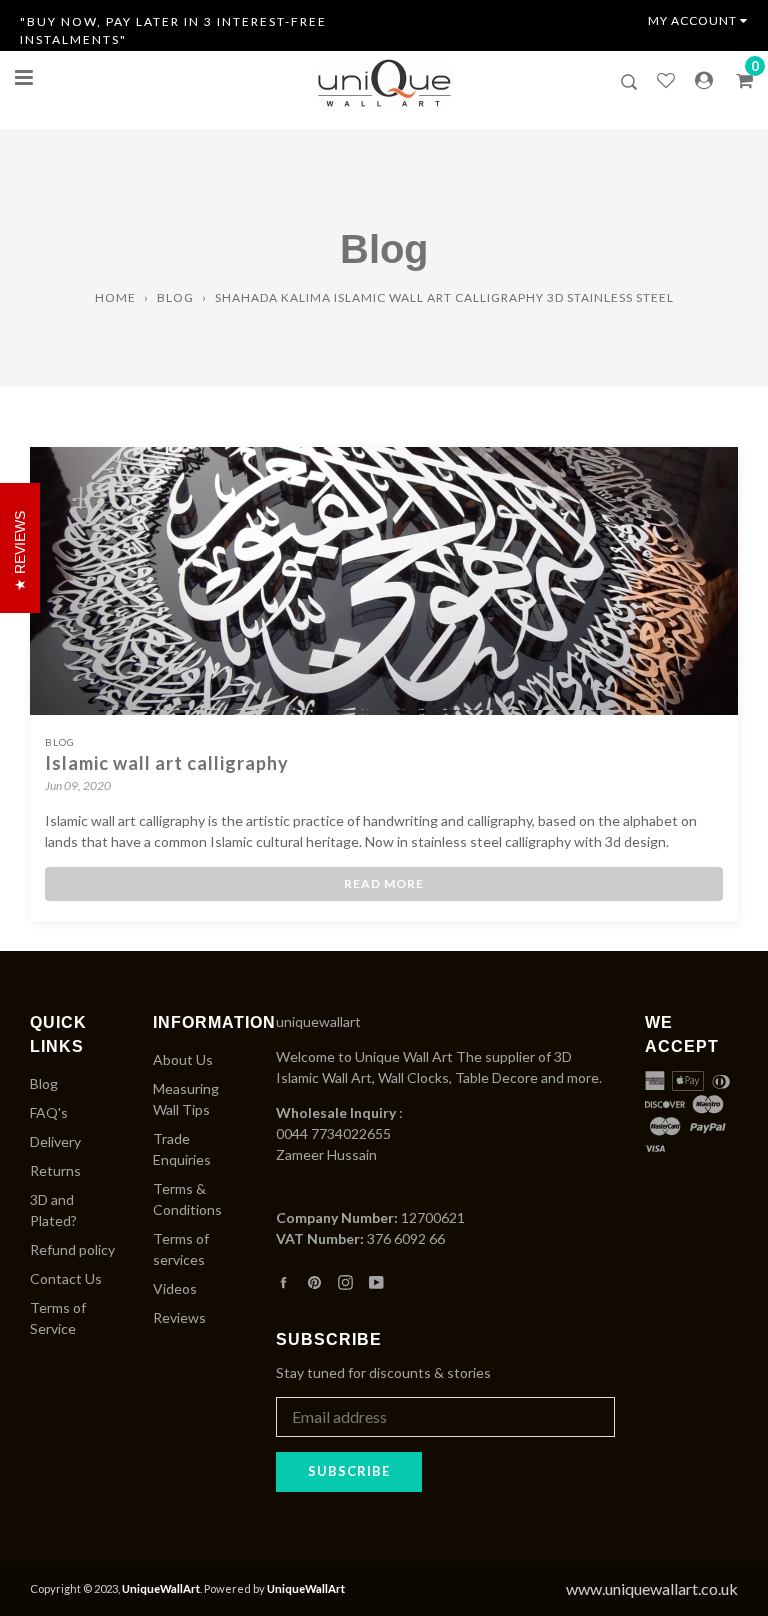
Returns (55, 1170)
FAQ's (49, 1112)
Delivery (55, 1141)
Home (115, 297)
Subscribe (349, 1471)
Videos (175, 1288)
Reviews (179, 1317)
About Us (183, 1059)
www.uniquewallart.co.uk (652, 1588)
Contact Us (66, 1278)
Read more (384, 883)
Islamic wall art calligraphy (167, 763)
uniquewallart (318, 1021)
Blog (175, 297)
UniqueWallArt (161, 1588)
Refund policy (72, 1249)
